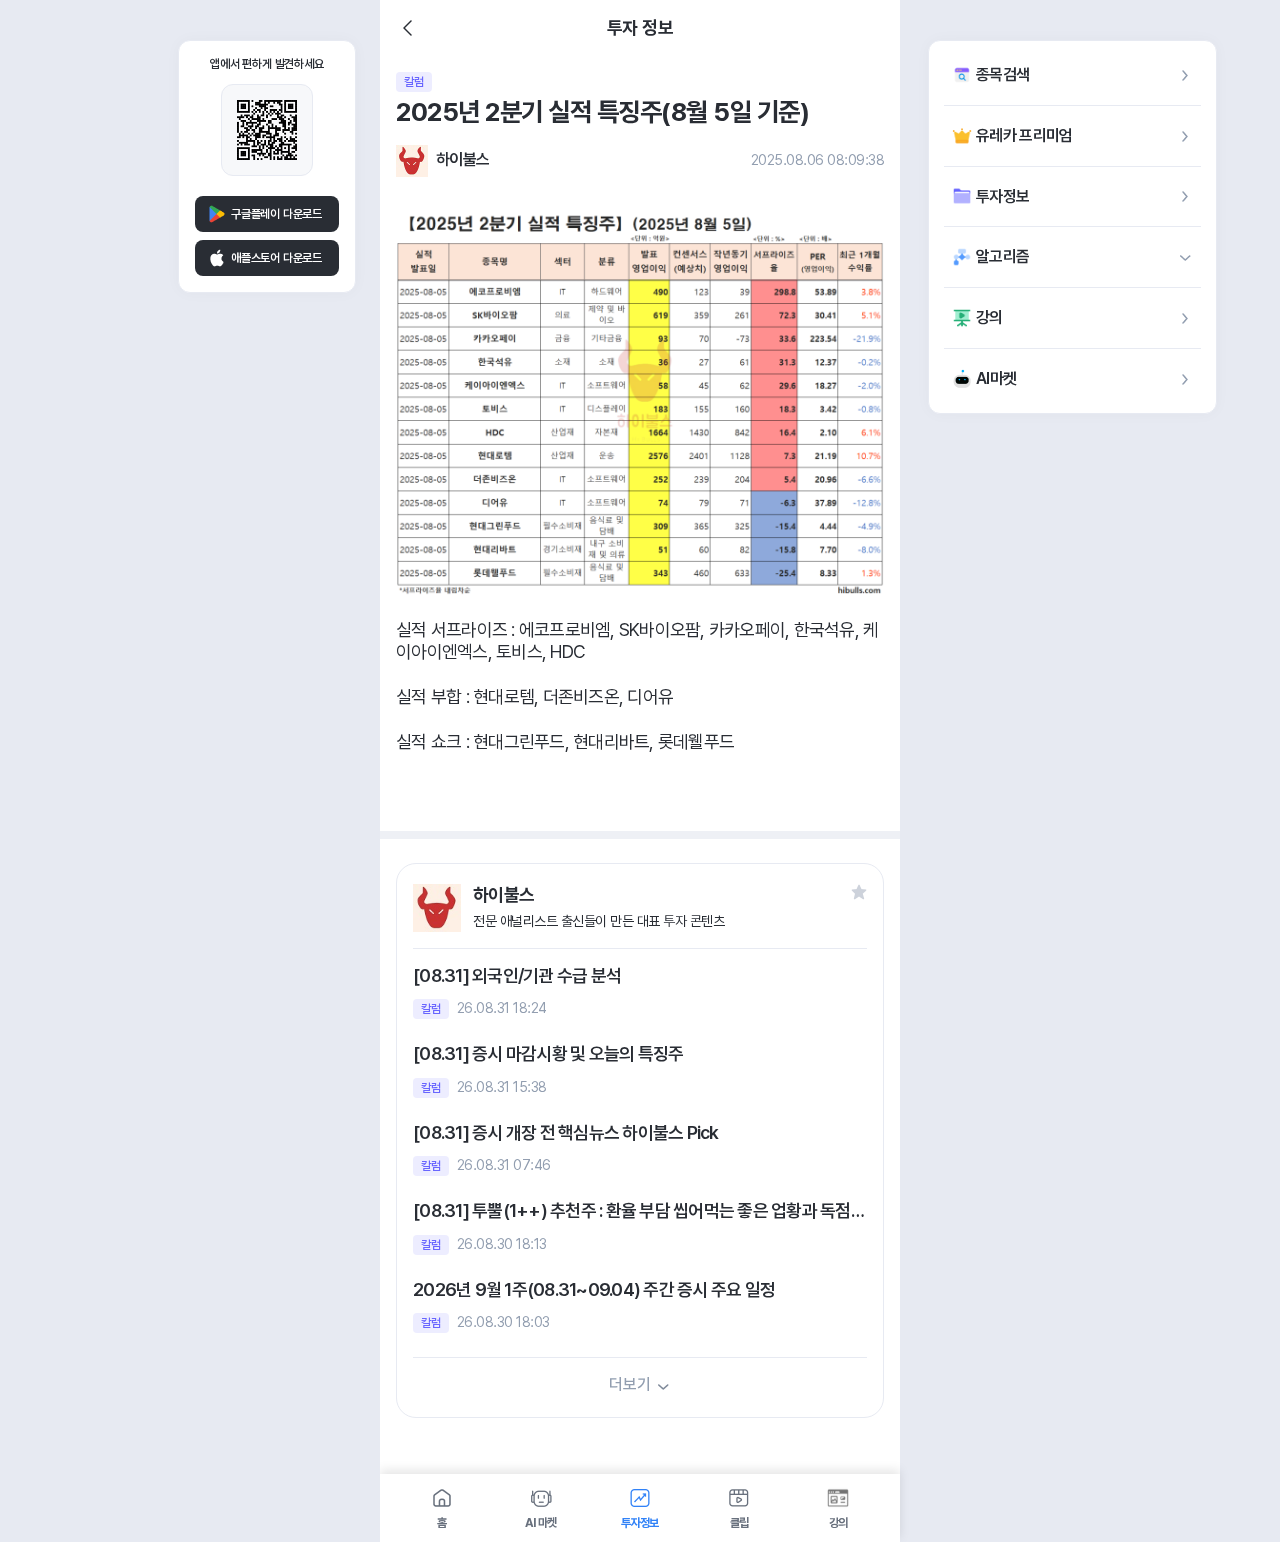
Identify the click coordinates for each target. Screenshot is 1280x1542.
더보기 (629, 1384)
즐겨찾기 (859, 892)
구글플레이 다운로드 (276, 214)
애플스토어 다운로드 (276, 258)
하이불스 (462, 159)
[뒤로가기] (408, 28)
